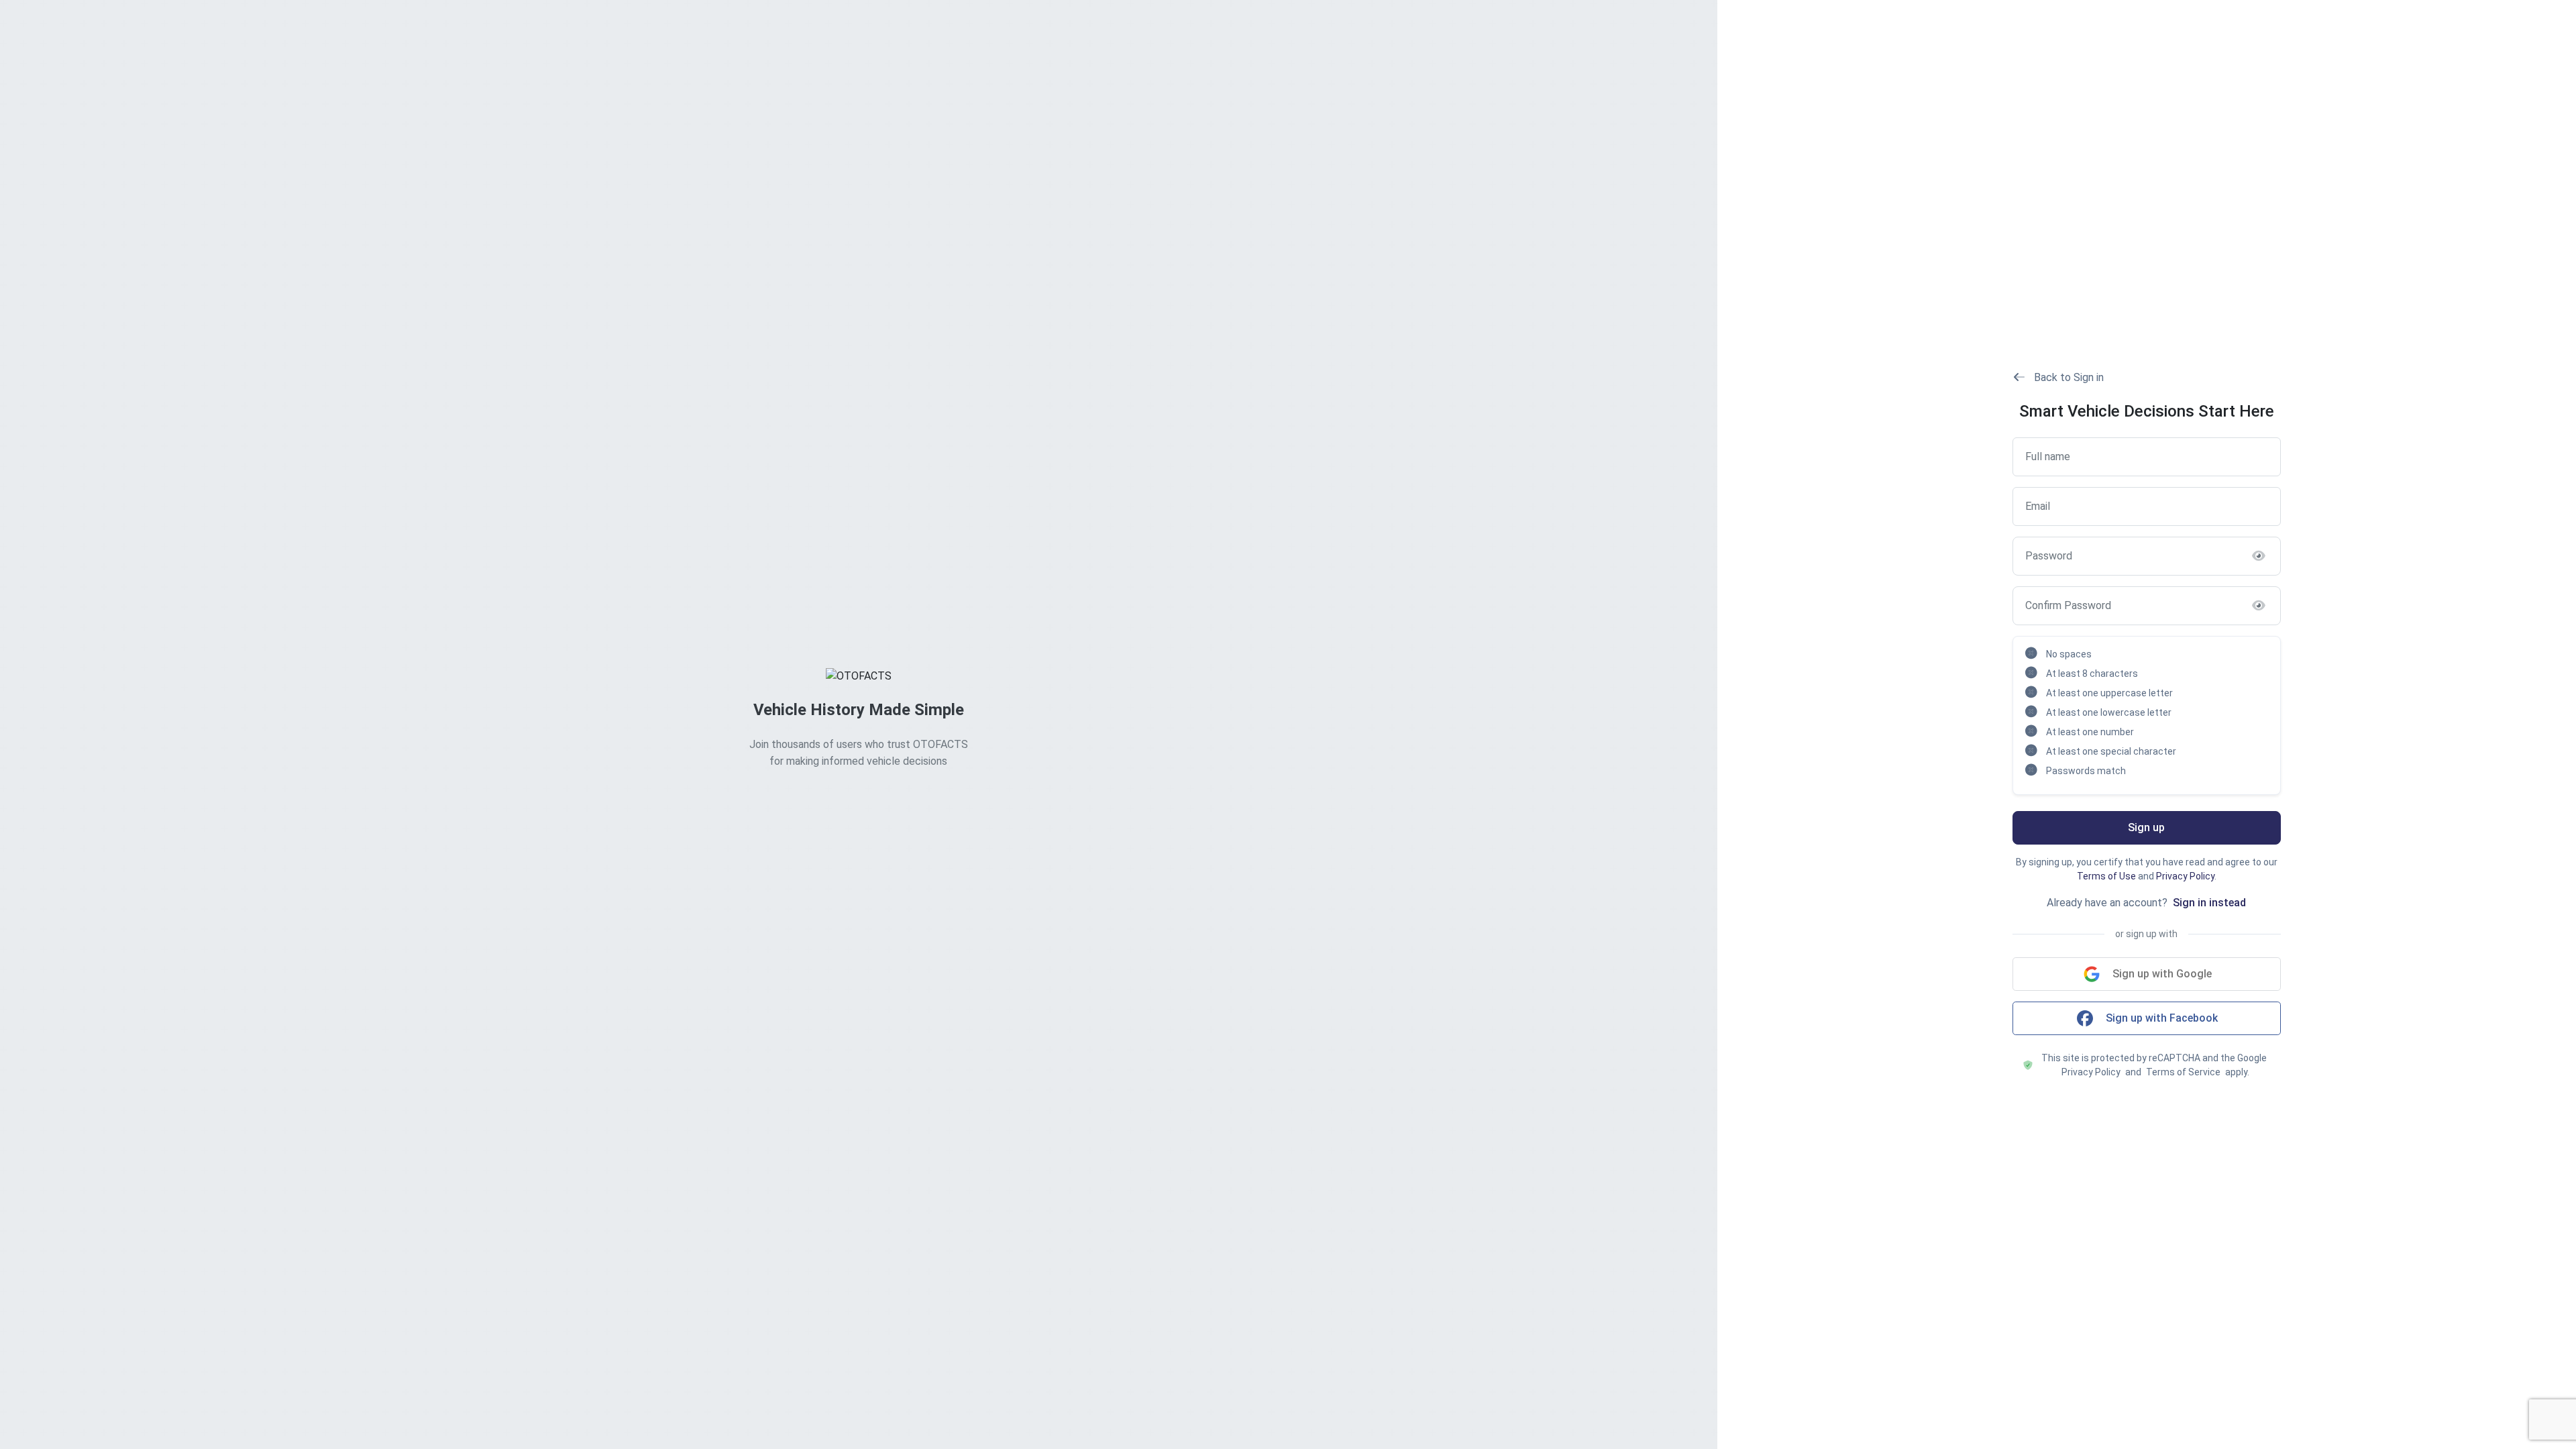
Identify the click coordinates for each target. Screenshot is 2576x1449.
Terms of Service (2183, 1072)
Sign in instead (2209, 903)
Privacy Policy (2185, 876)
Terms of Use (2106, 876)
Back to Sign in (2068, 377)
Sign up (2146, 827)
